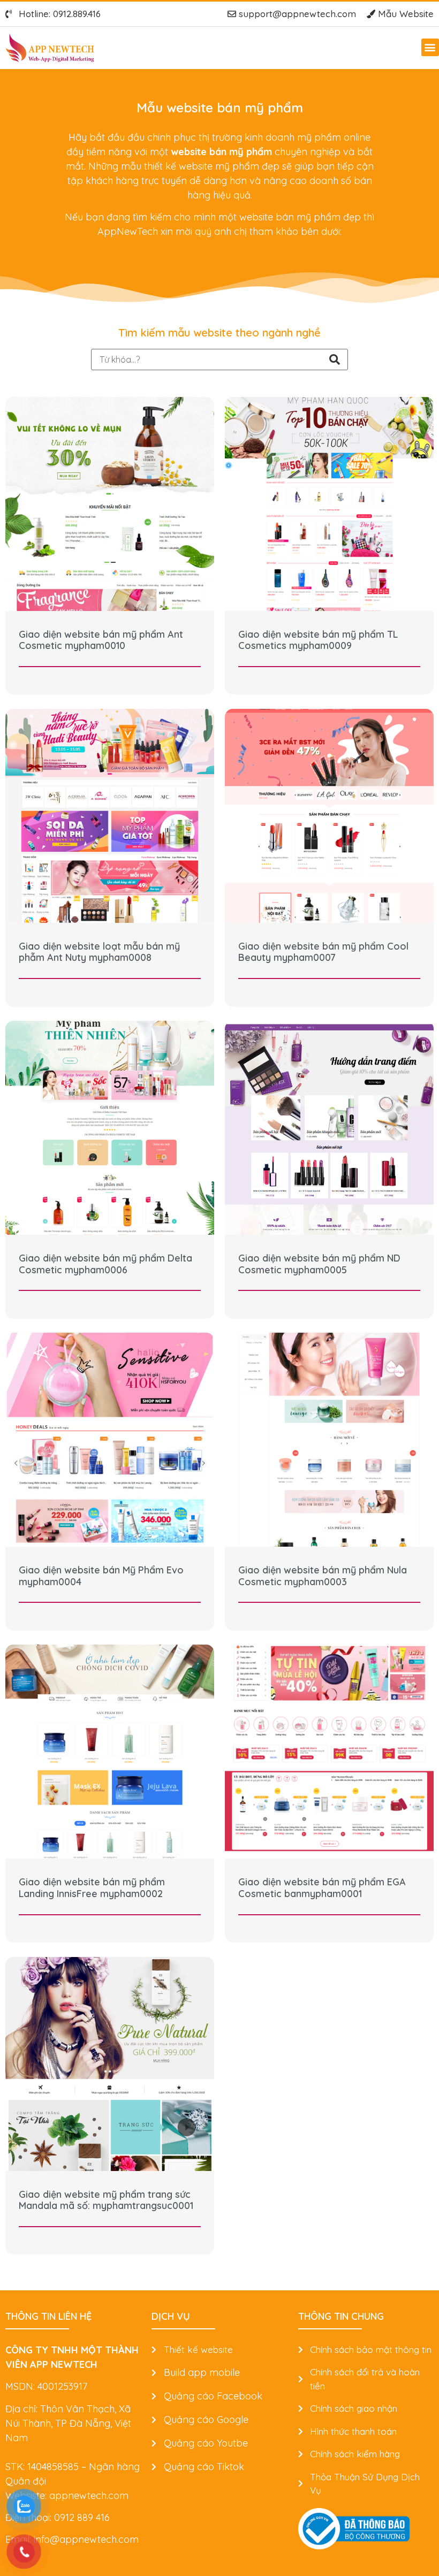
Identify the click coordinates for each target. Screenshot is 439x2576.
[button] (430, 47)
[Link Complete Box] (110, 546)
